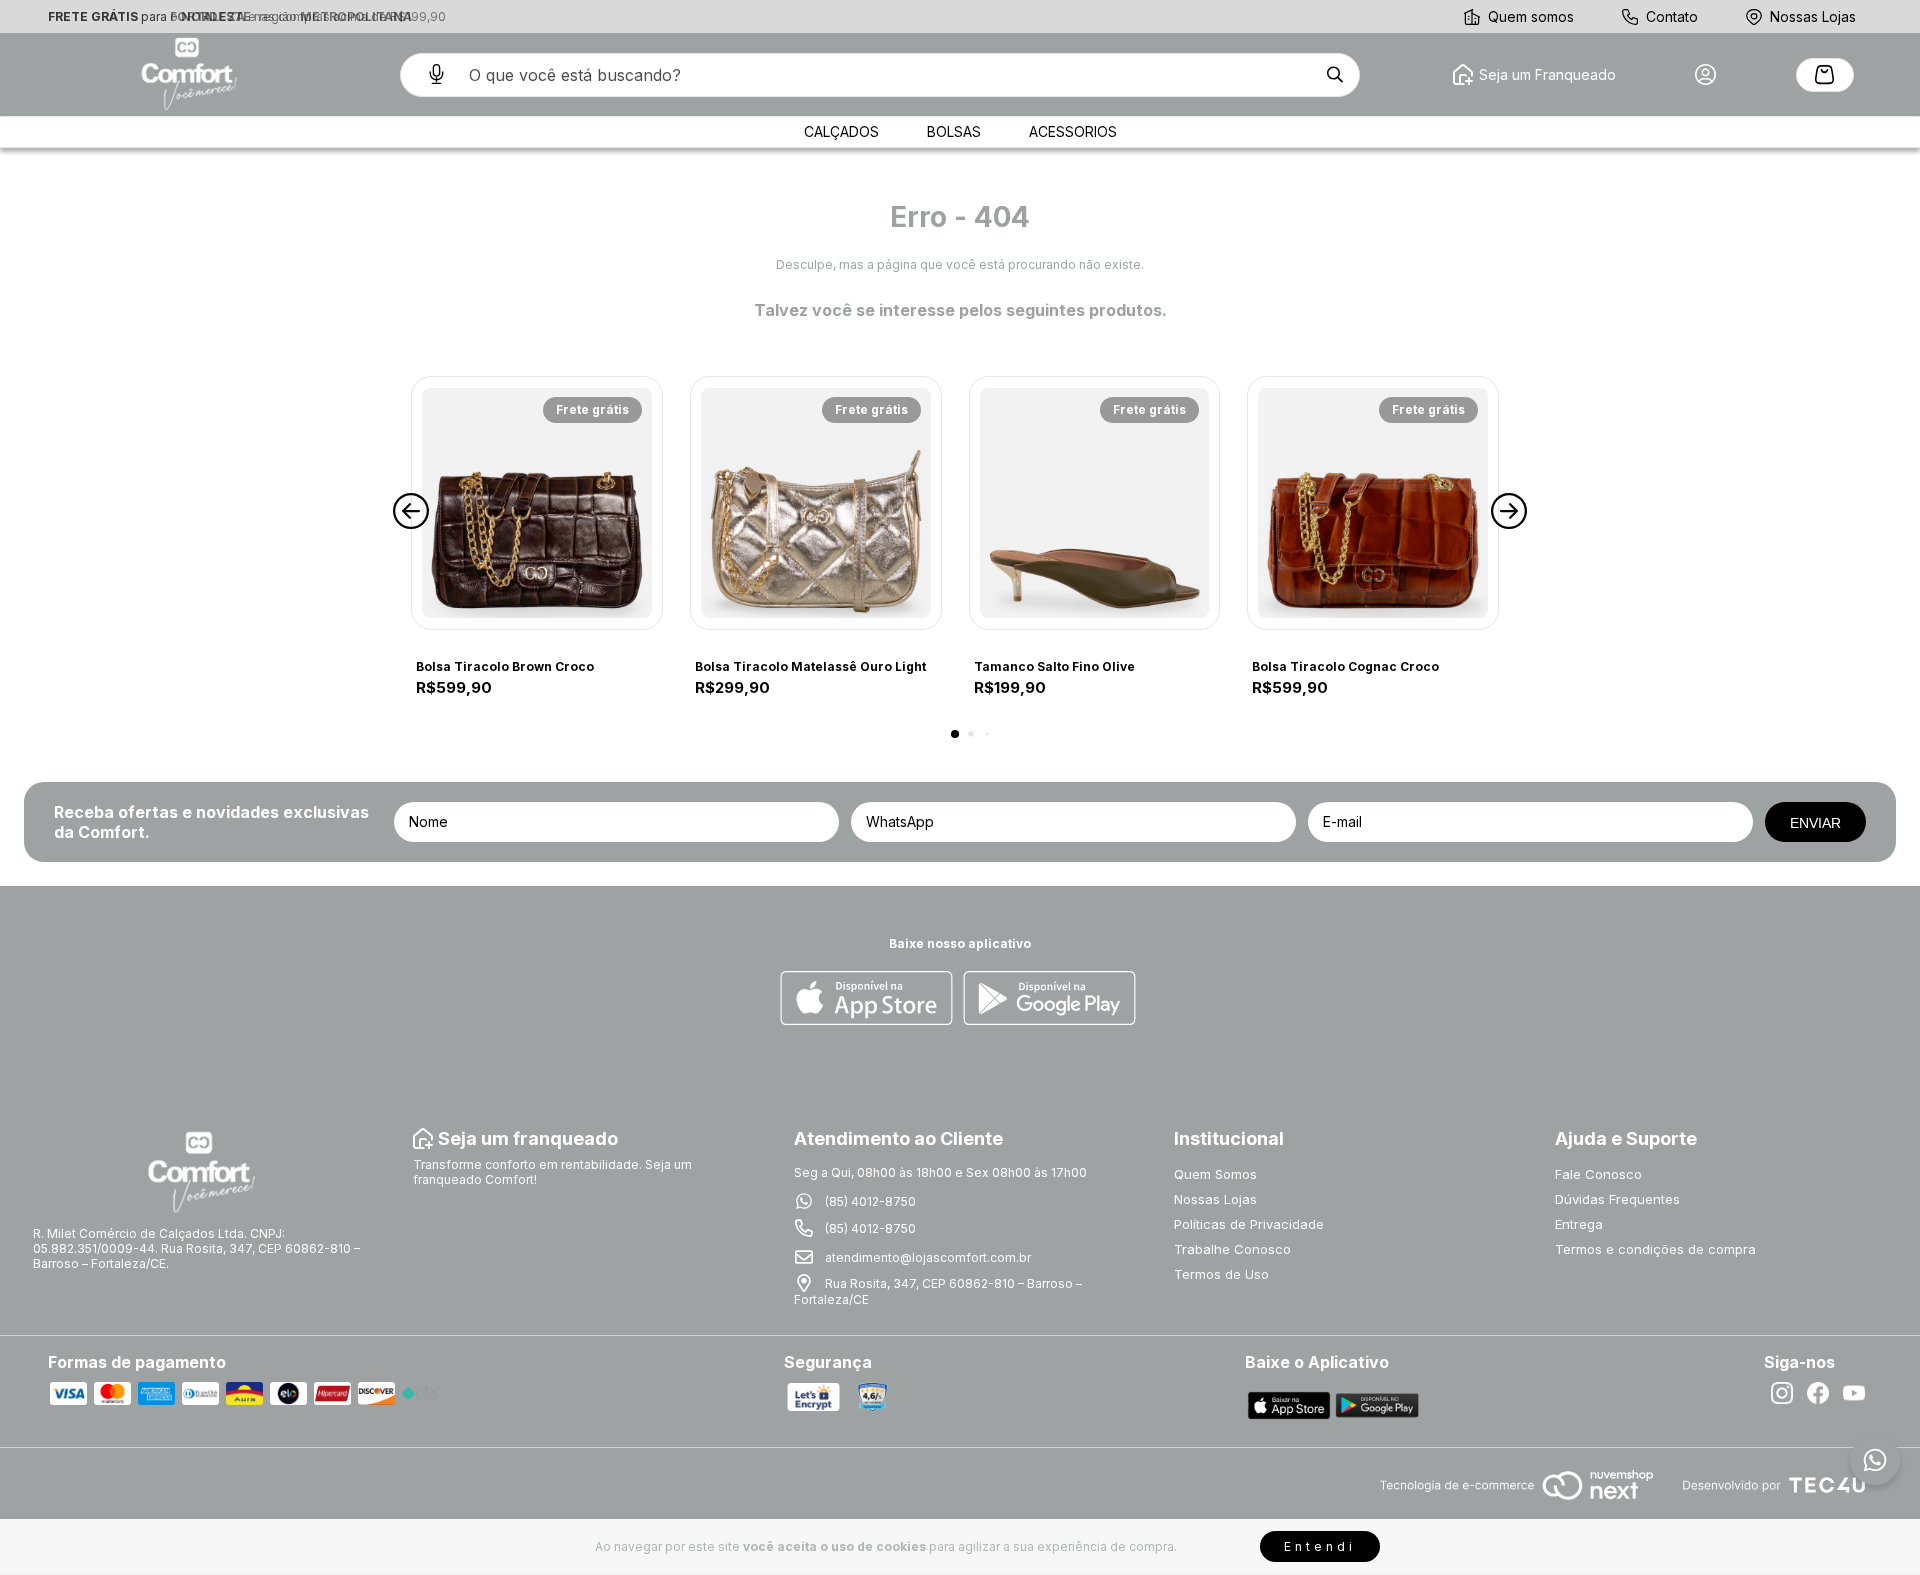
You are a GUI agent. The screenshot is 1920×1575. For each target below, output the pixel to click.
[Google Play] (1049, 999)
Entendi (1320, 1546)
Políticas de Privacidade (1249, 1224)
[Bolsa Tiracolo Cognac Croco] (1373, 503)
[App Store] (866, 999)
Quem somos (1531, 16)
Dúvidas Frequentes (1617, 1199)
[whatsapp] (1875, 1460)
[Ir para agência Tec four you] (1773, 1486)
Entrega (1579, 1224)
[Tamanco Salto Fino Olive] (1095, 503)
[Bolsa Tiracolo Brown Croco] (537, 503)
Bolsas (954, 131)
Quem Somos (1215, 1174)
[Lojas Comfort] (187, 74)
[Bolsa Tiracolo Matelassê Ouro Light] (816, 503)
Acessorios (1073, 131)
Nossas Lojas (1813, 16)
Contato (1672, 16)
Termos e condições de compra (1655, 1249)
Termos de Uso (1221, 1274)
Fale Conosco (1598, 1174)
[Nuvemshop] (1516, 1501)
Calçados (841, 131)
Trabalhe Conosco (1232, 1249)
